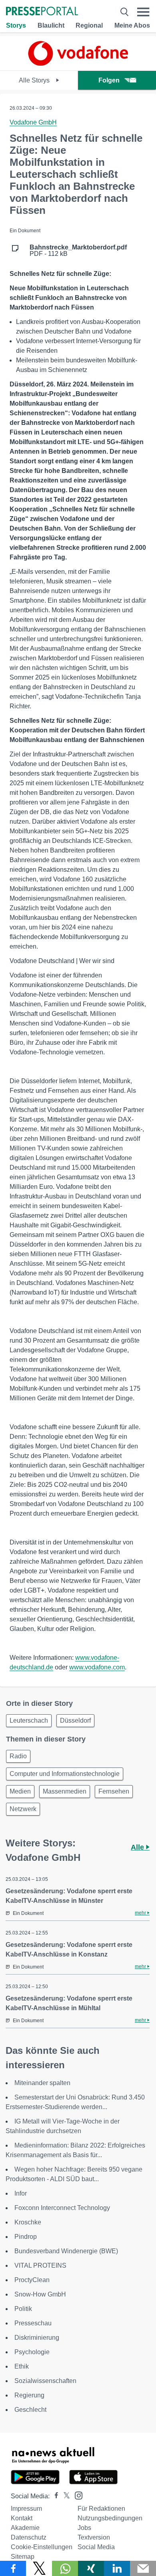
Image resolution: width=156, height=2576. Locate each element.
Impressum (26, 2509)
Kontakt (22, 2518)
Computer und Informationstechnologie (65, 1774)
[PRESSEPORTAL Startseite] (42, 12)
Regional (89, 25)
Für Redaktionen (101, 2509)
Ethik (22, 2366)
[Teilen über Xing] (91, 2568)
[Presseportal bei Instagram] (76, 2495)
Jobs (84, 2528)
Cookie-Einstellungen (42, 2547)
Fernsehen (114, 1791)
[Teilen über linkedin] (117, 2568)
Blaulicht (51, 25)
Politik (23, 2309)
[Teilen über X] (39, 2568)
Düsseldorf (75, 1720)
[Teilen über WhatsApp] (65, 2568)
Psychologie (32, 2352)
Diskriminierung (37, 2338)
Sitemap (23, 2557)
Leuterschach (29, 1720)
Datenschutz (29, 2537)
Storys (16, 25)
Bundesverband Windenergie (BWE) (66, 2251)
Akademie (25, 2528)
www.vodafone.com (97, 1667)
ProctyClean (32, 2280)
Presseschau (33, 2323)
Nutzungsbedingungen (110, 2518)
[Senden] (143, 2568)
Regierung (29, 2395)
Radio (18, 1756)
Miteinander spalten (42, 2083)
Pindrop (26, 2237)
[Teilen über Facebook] (13, 2568)
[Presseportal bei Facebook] (54, 2496)
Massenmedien (65, 1791)
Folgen (109, 80)
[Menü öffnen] (143, 12)
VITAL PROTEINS (40, 2265)
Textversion (94, 2537)
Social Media (96, 2547)
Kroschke (28, 2222)
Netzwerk (23, 1809)
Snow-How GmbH (40, 2294)
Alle (138, 1847)
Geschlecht (30, 2410)
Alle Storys (35, 80)
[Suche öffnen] (124, 12)
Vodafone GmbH (33, 122)
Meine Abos (132, 25)
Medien (20, 1791)
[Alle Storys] (78, 63)
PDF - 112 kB (78, 251)
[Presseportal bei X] (64, 2496)
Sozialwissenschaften (45, 2381)
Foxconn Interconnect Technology (62, 2208)
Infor (21, 2193)
